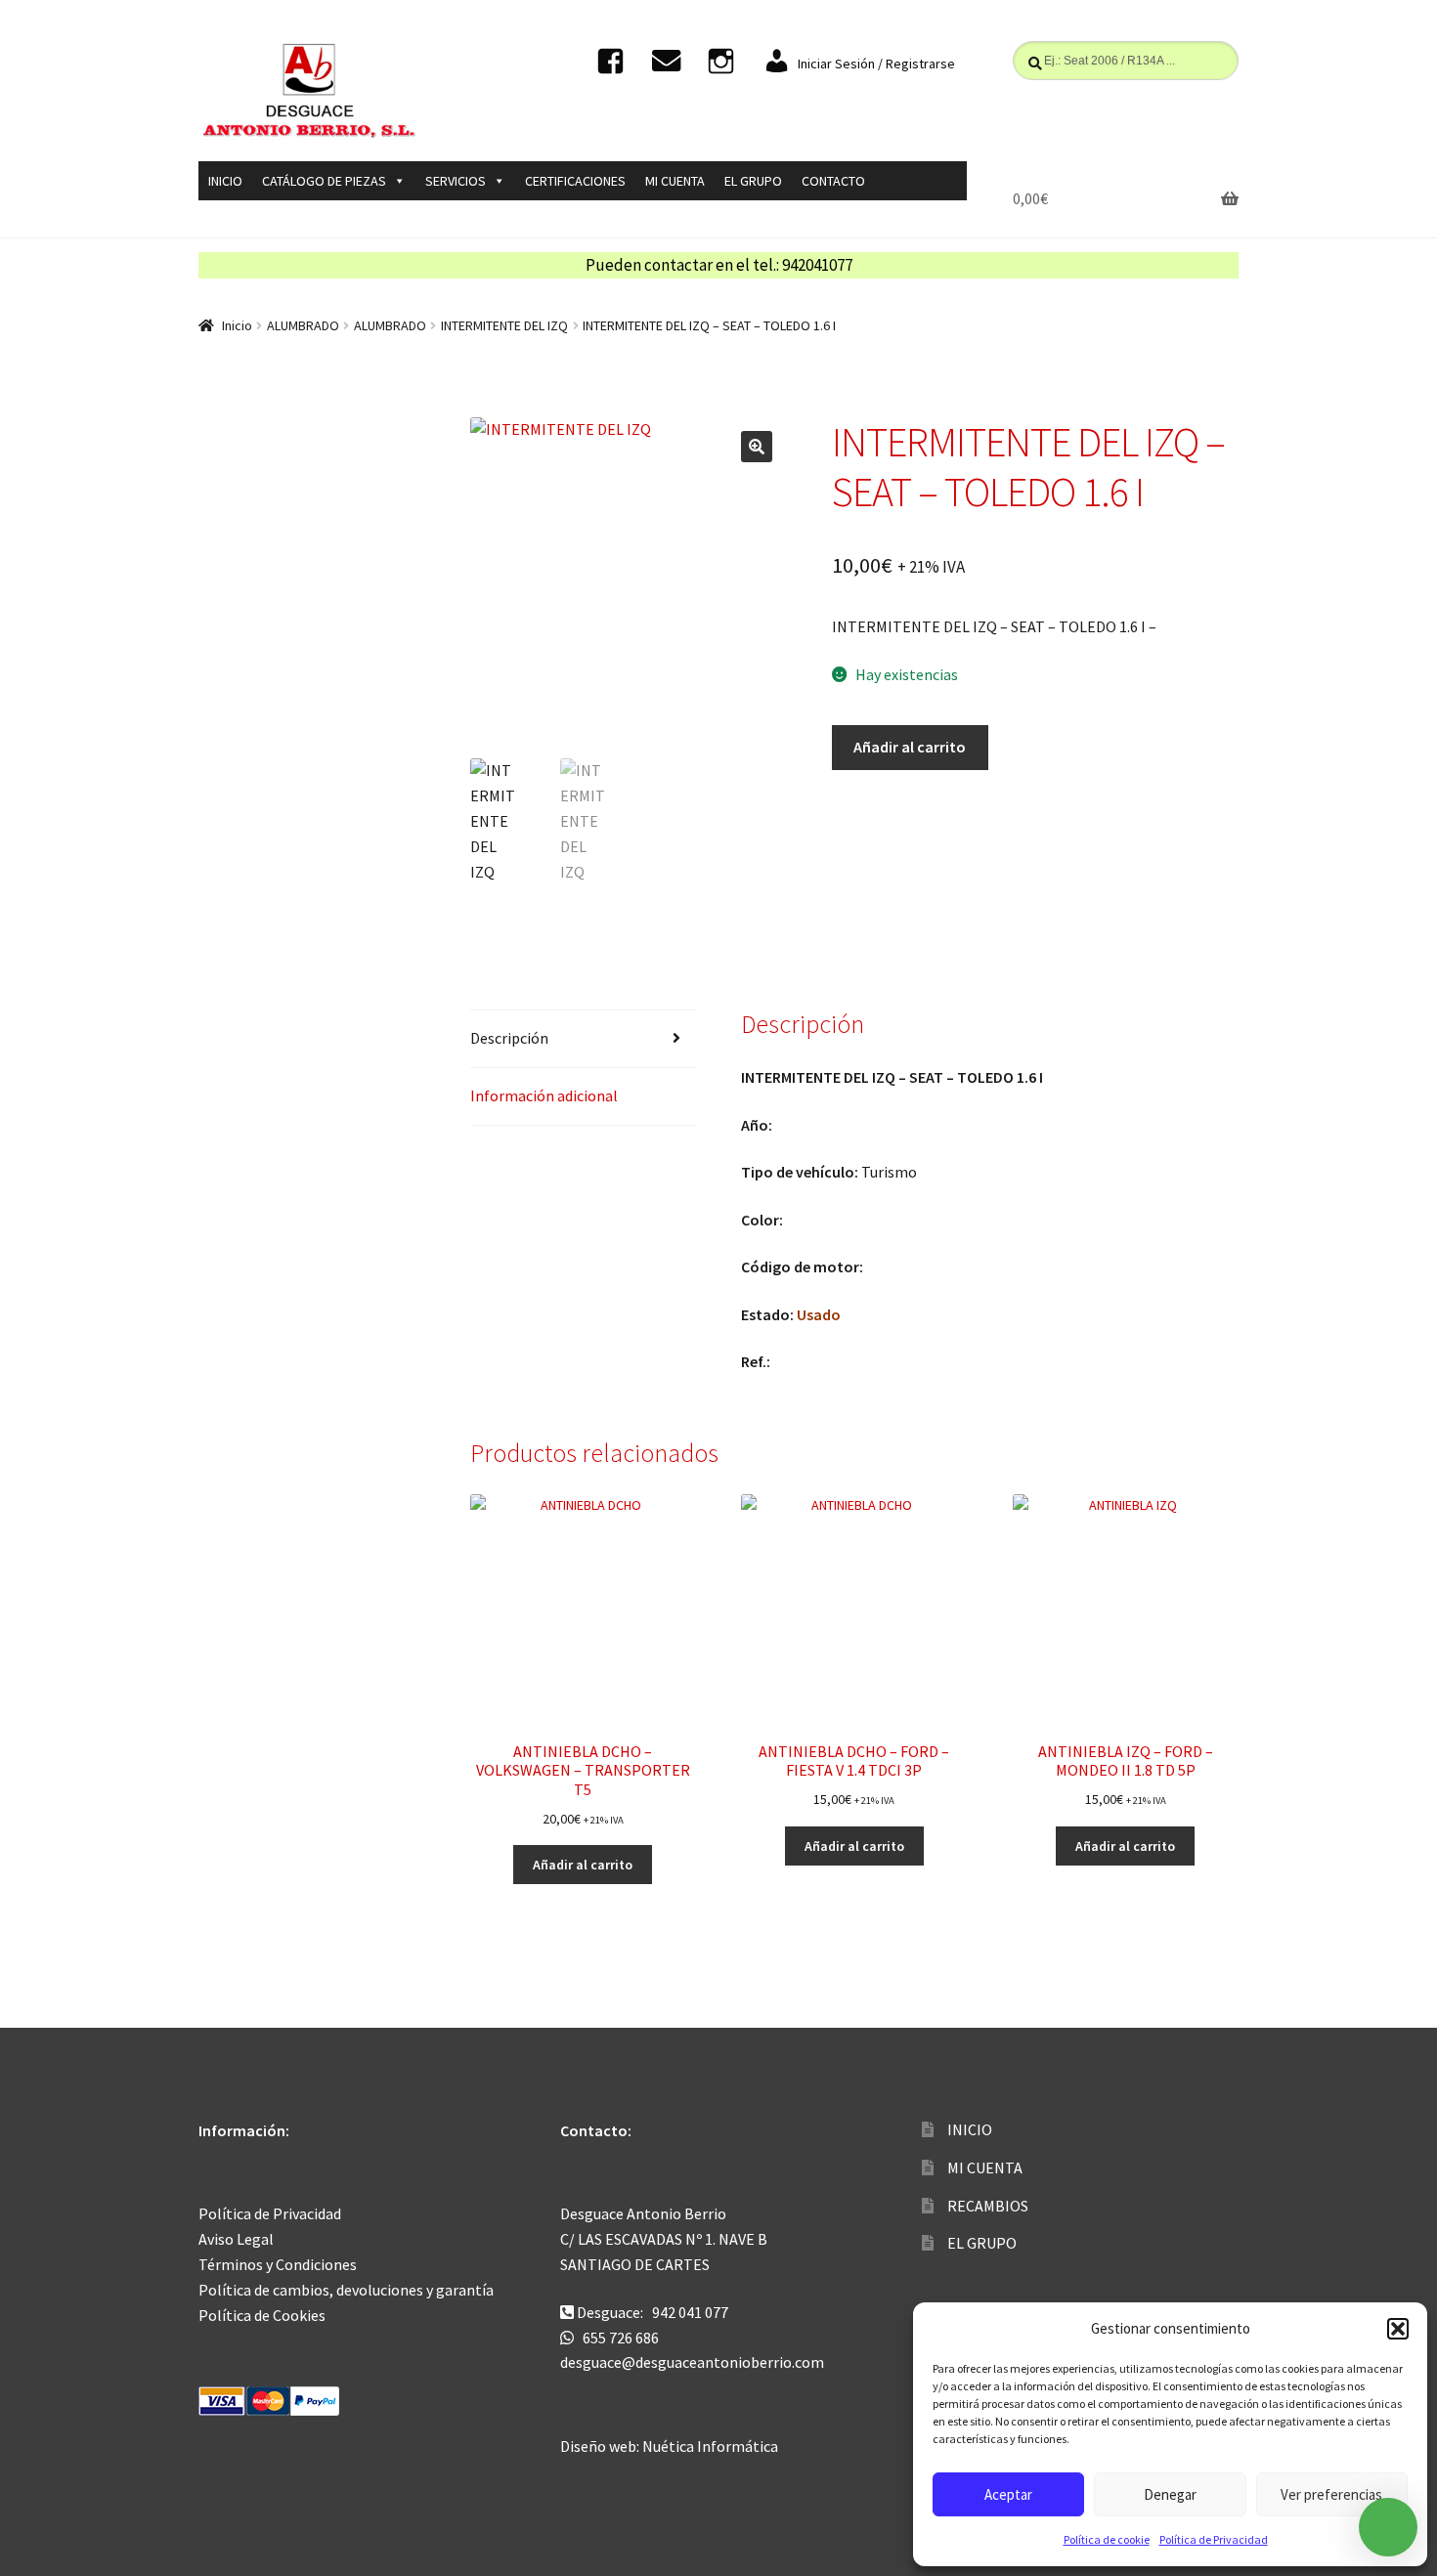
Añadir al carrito (910, 747)
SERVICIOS (456, 181)
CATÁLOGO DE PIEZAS (324, 181)
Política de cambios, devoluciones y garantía (346, 2290)
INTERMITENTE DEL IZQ (504, 325)
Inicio (237, 325)
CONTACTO (833, 181)
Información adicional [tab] (544, 1095)
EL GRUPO (753, 181)
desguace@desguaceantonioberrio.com (692, 2362)
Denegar (1170, 2494)
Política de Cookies (262, 2315)
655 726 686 (621, 2338)
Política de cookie (1107, 2539)
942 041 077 (690, 2312)
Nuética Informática (710, 2446)
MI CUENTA (675, 181)
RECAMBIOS (988, 2206)
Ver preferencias (1331, 2494)
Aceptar (1008, 2494)
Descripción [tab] (509, 1038)
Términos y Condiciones (278, 2264)
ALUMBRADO (303, 325)
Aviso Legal (236, 2239)
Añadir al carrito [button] (583, 1865)
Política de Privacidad (1214, 2539)
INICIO (225, 181)
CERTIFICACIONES (575, 181)
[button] (1398, 2329)
